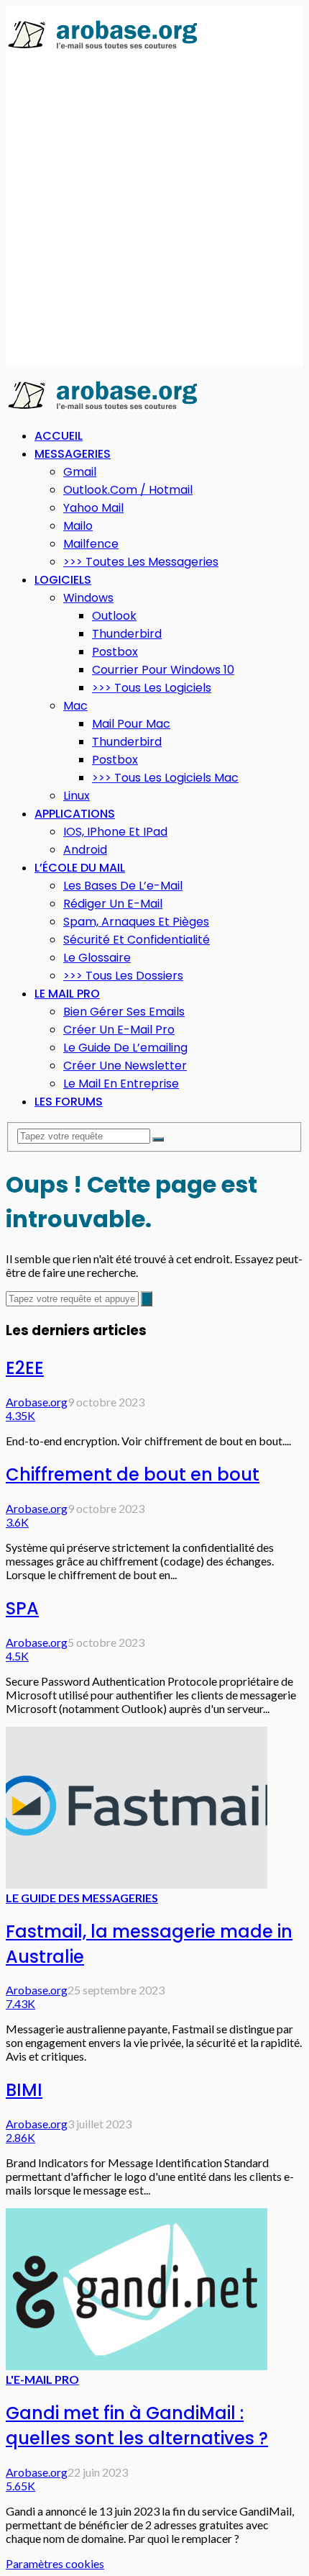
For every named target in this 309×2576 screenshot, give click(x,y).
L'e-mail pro (42, 2379)
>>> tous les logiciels (152, 688)
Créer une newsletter (125, 1066)
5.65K (20, 2486)
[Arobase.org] (103, 48)
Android (85, 850)
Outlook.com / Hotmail (128, 490)
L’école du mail (80, 868)
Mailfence (91, 544)
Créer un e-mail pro (119, 1030)
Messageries (73, 454)
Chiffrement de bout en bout (133, 1474)
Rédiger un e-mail (113, 904)
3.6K (17, 1522)
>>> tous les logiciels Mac (165, 778)
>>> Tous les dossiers (123, 976)
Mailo (78, 526)
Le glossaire (97, 958)
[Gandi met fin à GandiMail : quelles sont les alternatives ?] (137, 2365)
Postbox (115, 652)
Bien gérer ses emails (124, 1012)
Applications (75, 814)
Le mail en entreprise (121, 1084)
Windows (88, 598)
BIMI (24, 2090)
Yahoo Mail (93, 508)
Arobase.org (37, 1402)
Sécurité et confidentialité (137, 940)
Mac (75, 706)
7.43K (20, 2003)
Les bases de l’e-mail (123, 886)
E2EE (25, 1368)
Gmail (80, 472)
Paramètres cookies (55, 2563)
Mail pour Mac (131, 724)
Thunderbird (127, 634)
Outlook (114, 616)
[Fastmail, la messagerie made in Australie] (137, 1884)
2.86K (20, 2137)
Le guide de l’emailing (125, 1048)
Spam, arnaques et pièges (136, 922)
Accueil (59, 436)
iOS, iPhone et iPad (115, 832)
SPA (22, 1608)
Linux (77, 796)
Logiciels (63, 580)
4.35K (20, 1415)
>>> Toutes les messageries (141, 562)
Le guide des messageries (82, 1898)
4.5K (17, 1656)
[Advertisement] (154, 209)
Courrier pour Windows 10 (163, 670)
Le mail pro (67, 994)
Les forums (69, 1102)
